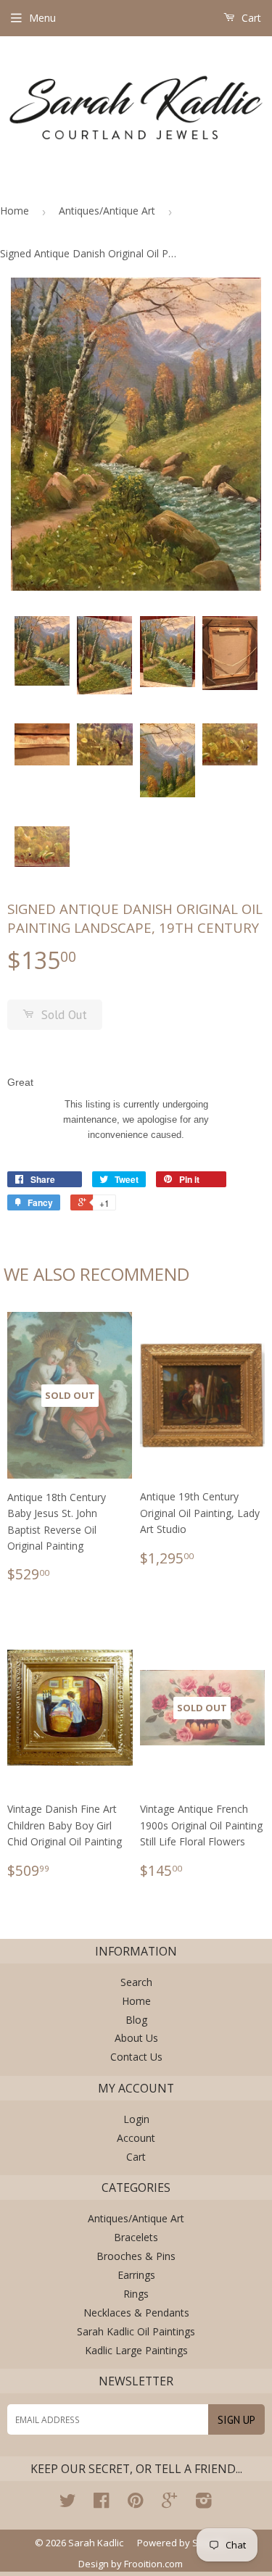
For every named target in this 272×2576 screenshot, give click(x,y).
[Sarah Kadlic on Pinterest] (135, 2503)
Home (15, 211)
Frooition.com (153, 2564)
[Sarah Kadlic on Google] (169, 2503)
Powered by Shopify (182, 2543)
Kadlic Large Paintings (136, 2350)
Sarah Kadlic (96, 2543)
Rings (136, 2294)
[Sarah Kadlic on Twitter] (67, 2503)
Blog (136, 2020)
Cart (250, 18)
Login (136, 2119)
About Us (136, 2038)
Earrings (136, 2275)
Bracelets (136, 2237)
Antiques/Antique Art (107, 211)
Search (136, 1982)
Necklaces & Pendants (136, 2313)
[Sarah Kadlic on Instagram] (204, 2503)
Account (136, 2138)
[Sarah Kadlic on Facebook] (101, 2503)
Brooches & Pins (136, 2256)
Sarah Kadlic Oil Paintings (136, 2331)
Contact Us (136, 2057)
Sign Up (236, 2420)
